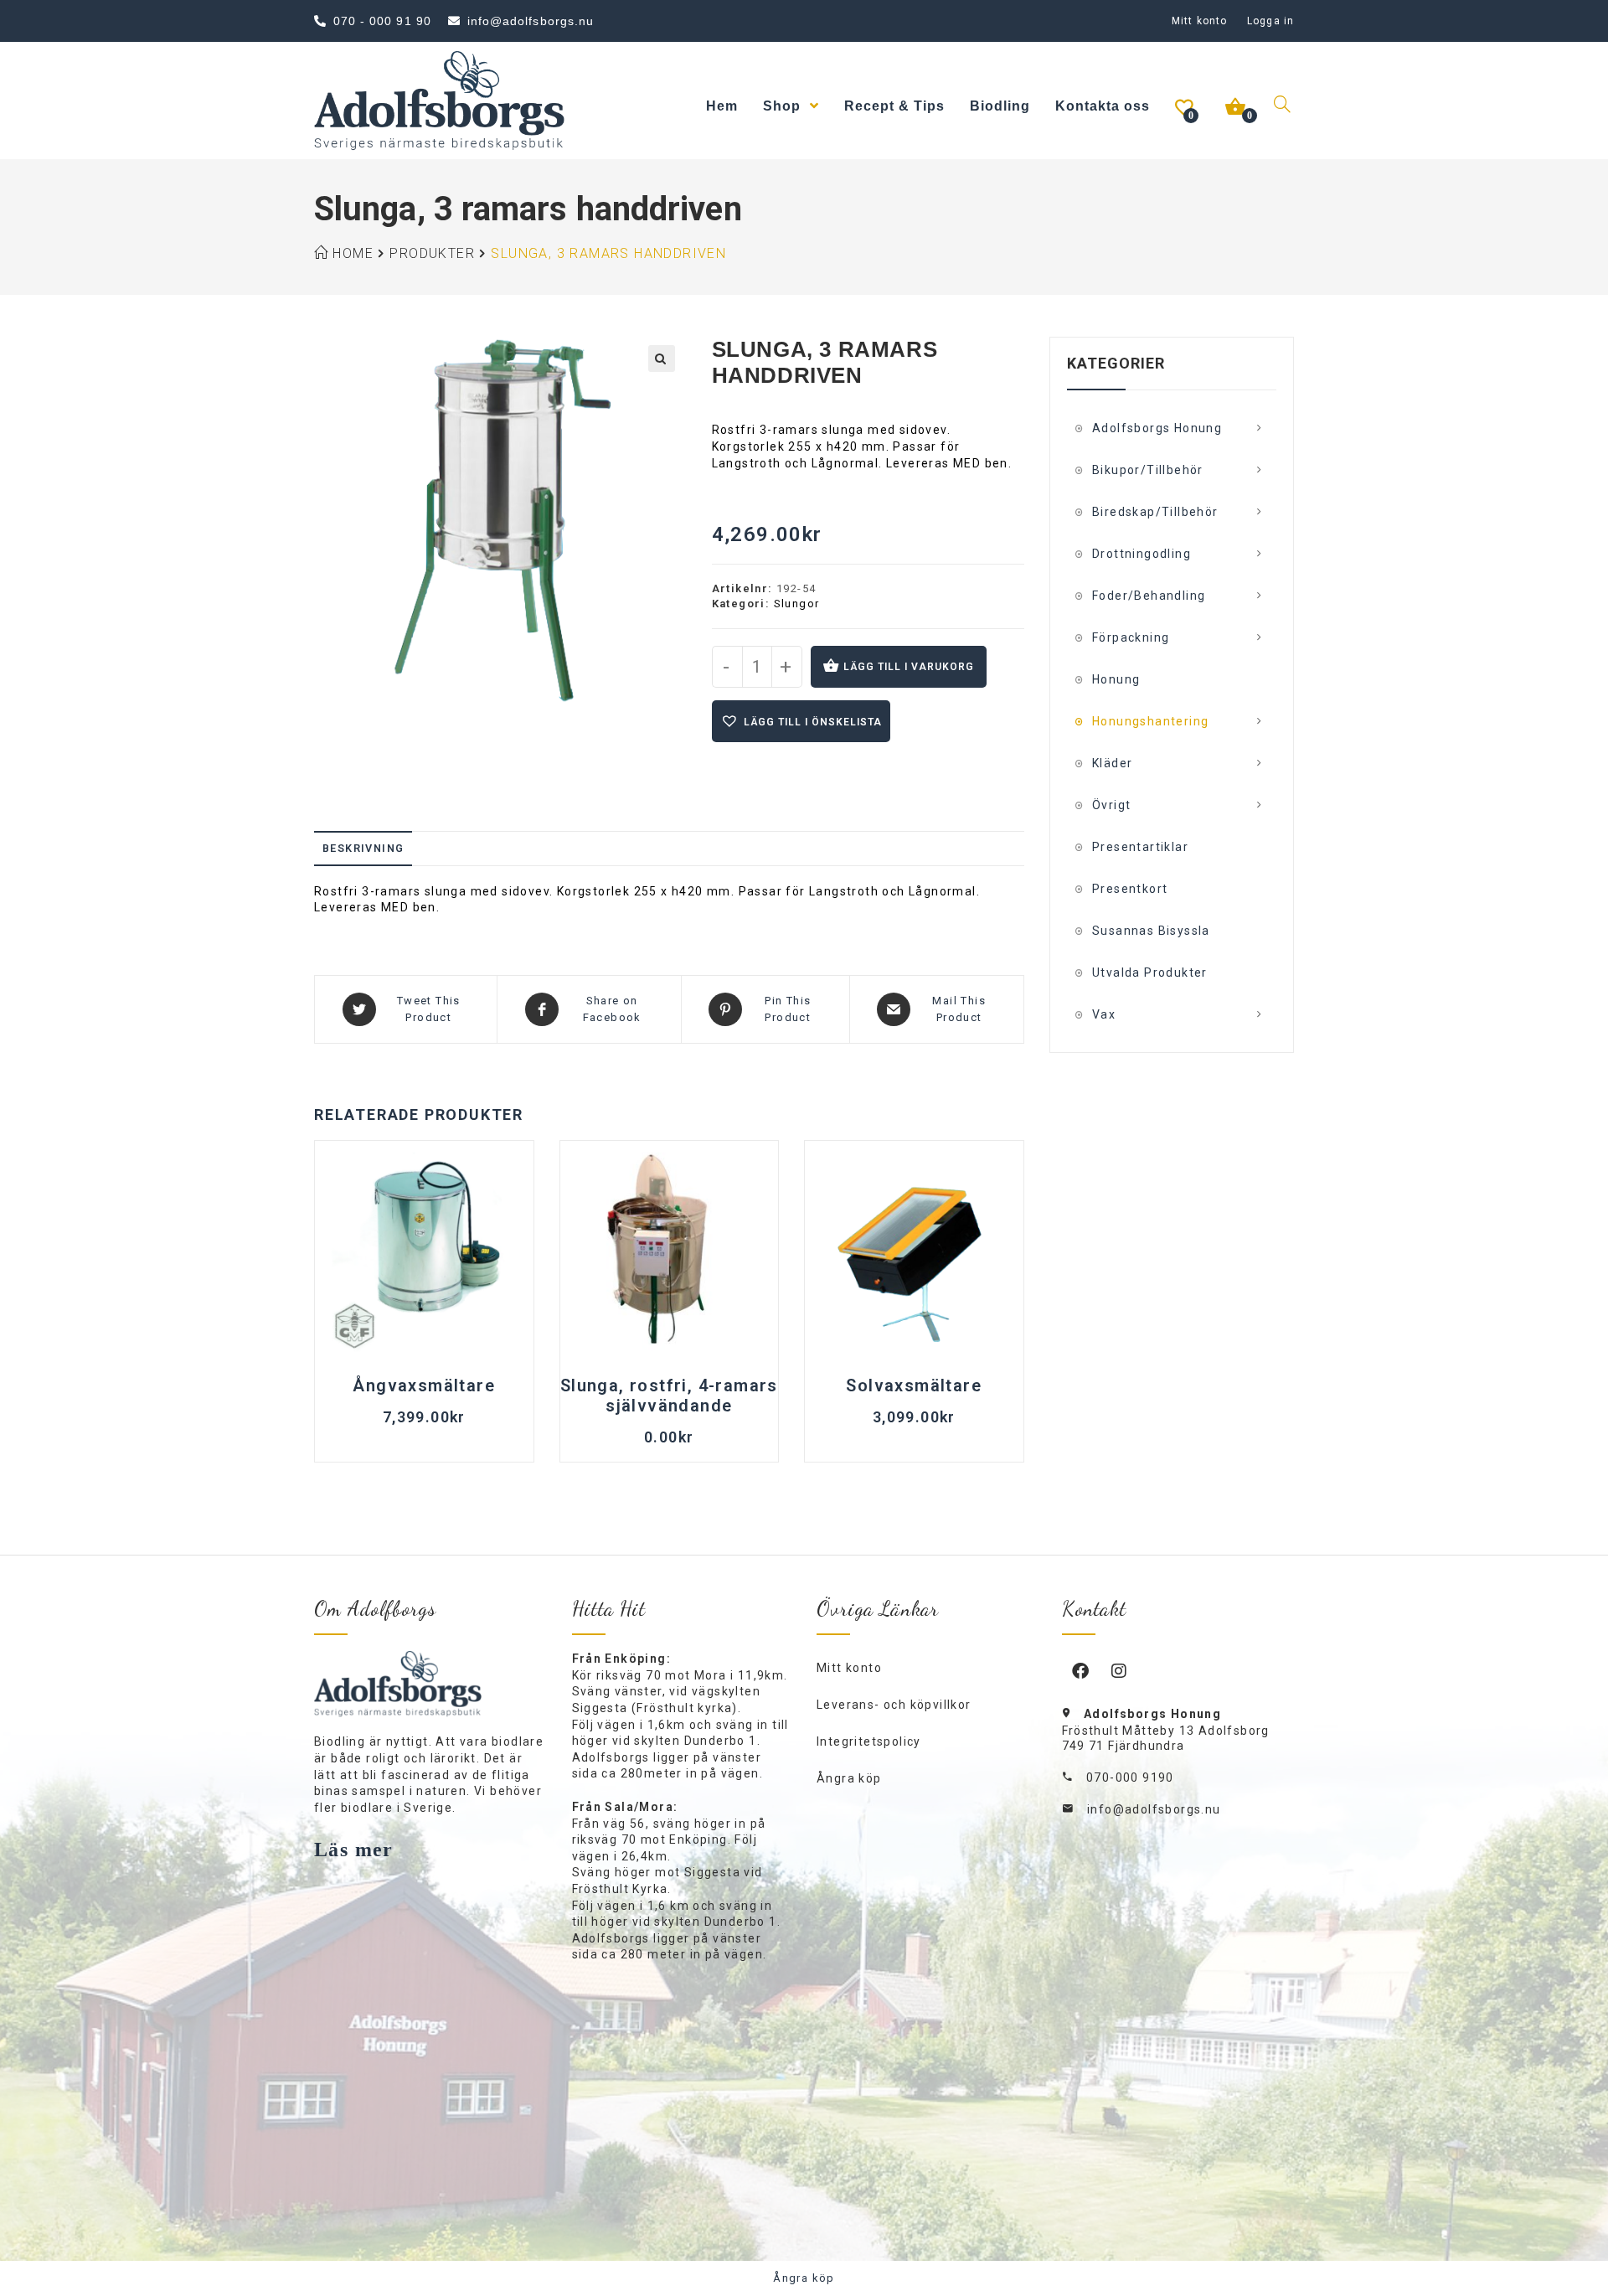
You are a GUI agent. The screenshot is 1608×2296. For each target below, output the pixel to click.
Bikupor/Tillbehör (1148, 470)
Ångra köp (849, 1778)
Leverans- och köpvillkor (894, 1705)
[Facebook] (1081, 1670)
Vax (1104, 1014)
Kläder (1112, 763)
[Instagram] (1120, 1670)
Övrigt (1111, 805)
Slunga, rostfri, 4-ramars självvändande (669, 1396)
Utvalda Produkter (1150, 973)
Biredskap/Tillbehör (1155, 512)
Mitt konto (1199, 21)
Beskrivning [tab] (363, 848)
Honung (1116, 679)
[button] (662, 359)
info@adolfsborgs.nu (1154, 1809)
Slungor (797, 604)
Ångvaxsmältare (424, 1385)
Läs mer (354, 1850)
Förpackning (1131, 637)
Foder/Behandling (1149, 596)
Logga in (1270, 21)
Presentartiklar (1140, 847)
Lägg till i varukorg (909, 667)
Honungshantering (1150, 721)
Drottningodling (1142, 554)
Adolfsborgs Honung (1157, 428)
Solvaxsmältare (914, 1385)
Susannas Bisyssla (1151, 931)
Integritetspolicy (869, 1741)
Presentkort (1130, 889)
